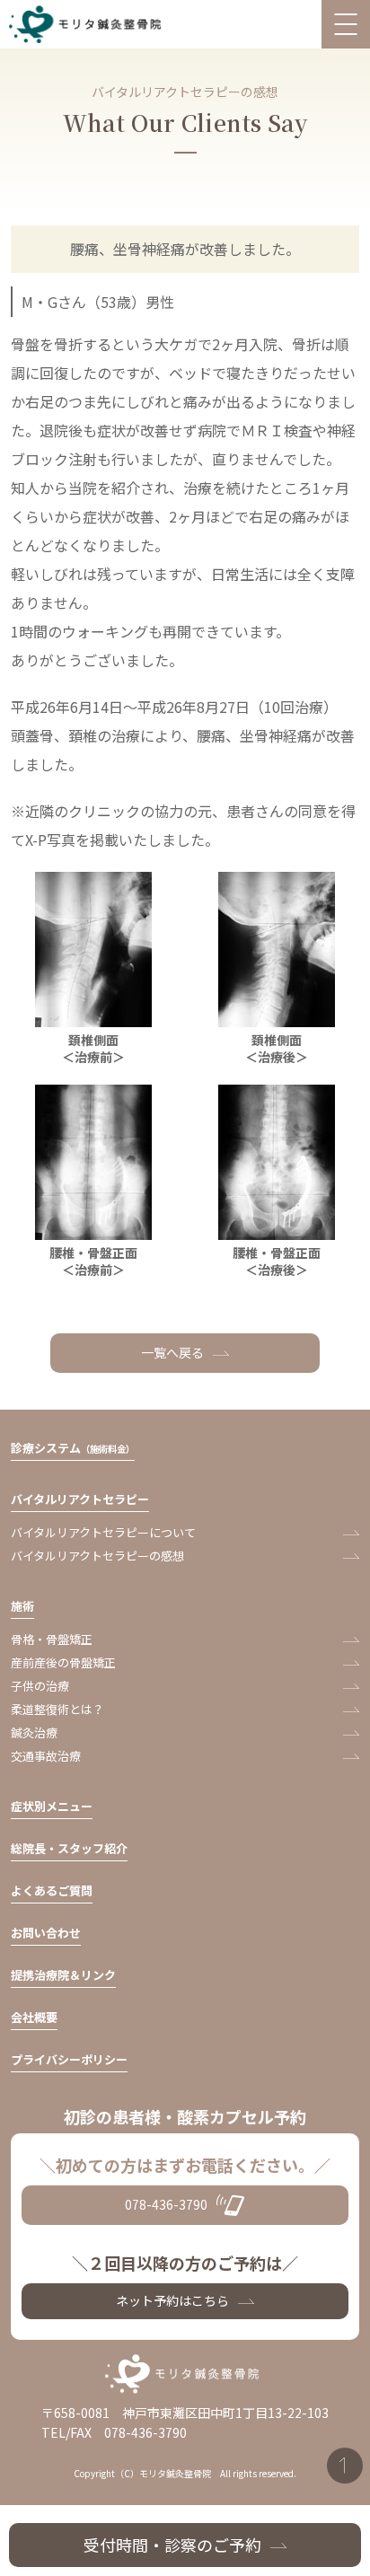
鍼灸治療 (34, 1732)
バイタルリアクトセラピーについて (103, 1532)
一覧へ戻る (172, 1352)
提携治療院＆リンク (63, 1975)
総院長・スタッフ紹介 (69, 1848)
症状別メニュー (52, 1806)
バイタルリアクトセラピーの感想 (97, 1556)
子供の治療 (40, 1686)
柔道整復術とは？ (57, 1709)
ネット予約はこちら (172, 2300)
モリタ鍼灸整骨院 (89, 25)
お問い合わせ (46, 1933)
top (345, 2466)
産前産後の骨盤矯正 (63, 1662)
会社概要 (34, 2017)
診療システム (73, 1448)
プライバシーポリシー (69, 2059)
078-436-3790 (166, 2204)
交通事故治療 (46, 1756)
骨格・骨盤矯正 (52, 1639)
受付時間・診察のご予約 (172, 2545)
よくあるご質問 (52, 1890)
